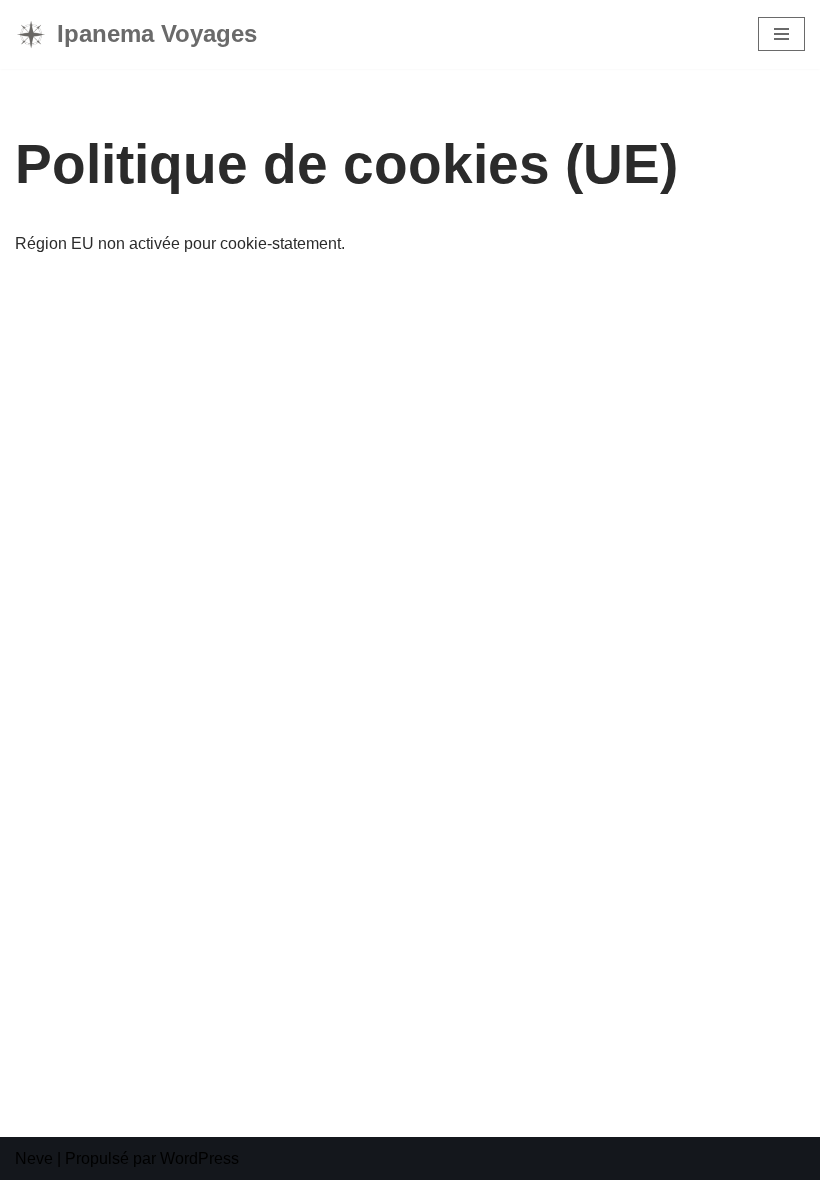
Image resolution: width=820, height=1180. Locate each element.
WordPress (199, 1158)
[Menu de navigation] (781, 34)
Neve (34, 1158)
